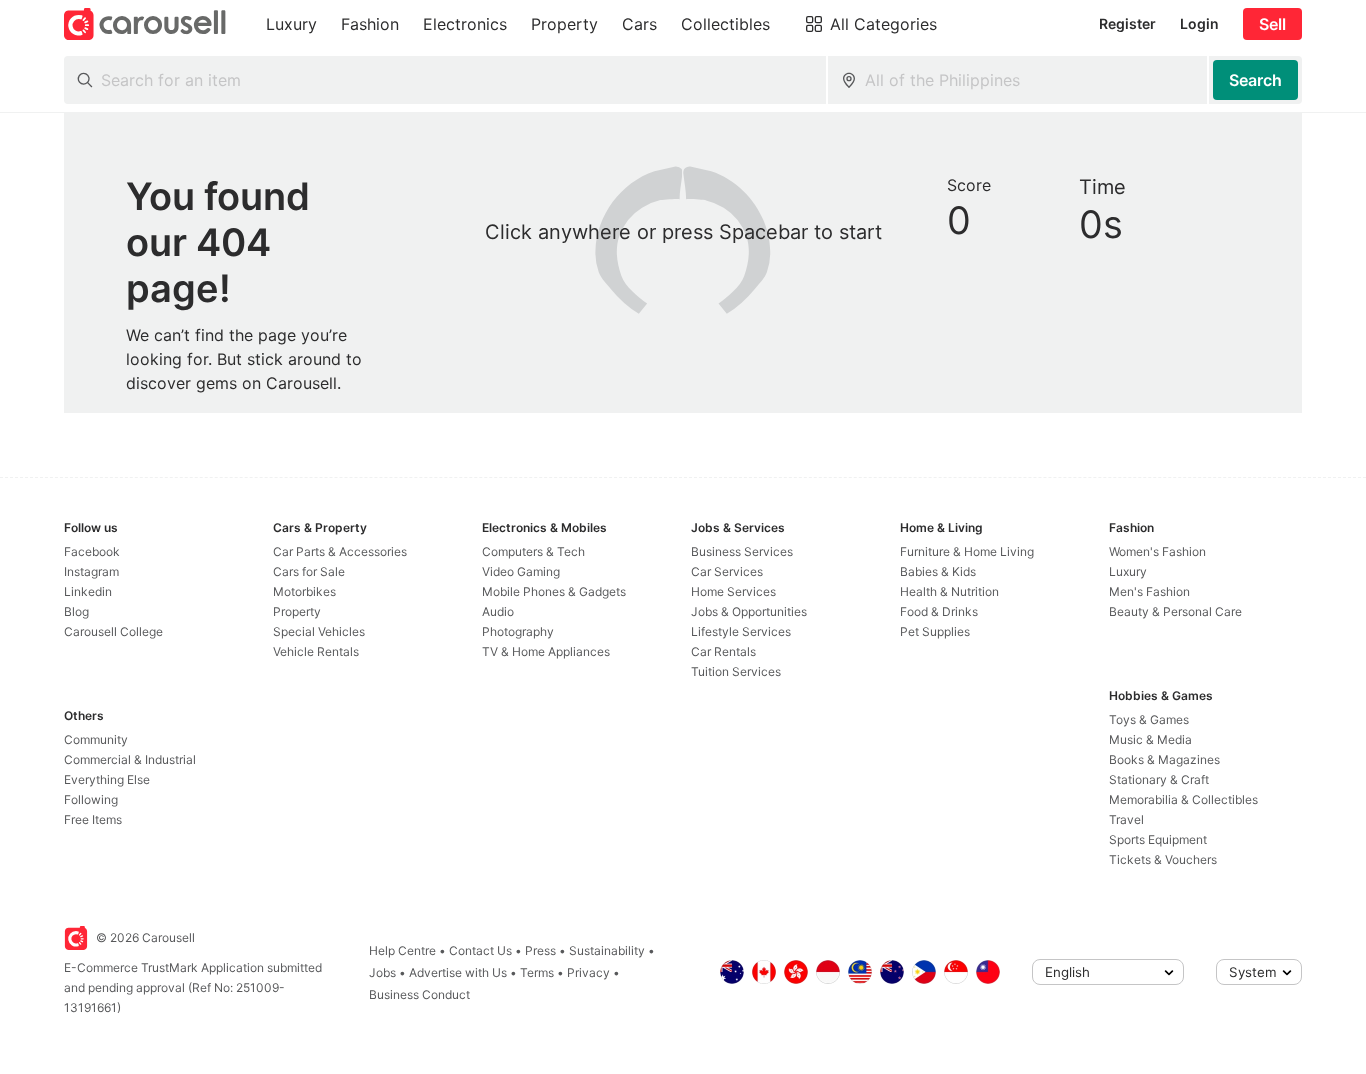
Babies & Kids (938, 571)
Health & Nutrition (949, 591)
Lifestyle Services (741, 631)
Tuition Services (736, 671)
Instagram (91, 571)
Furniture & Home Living (967, 551)
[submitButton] (1255, 80)
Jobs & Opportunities (749, 611)
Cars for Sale (309, 571)
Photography (518, 631)
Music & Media (1150, 739)
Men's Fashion (1149, 591)
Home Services (733, 591)
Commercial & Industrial (130, 759)
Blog (76, 611)
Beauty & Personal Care (1175, 611)
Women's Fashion (1157, 551)
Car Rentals (723, 651)
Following (91, 799)
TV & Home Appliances (546, 651)
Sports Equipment (1158, 839)
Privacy (588, 972)
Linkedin (88, 591)
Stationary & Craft (1159, 779)
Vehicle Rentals (316, 651)
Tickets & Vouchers (1163, 859)
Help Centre (402, 950)
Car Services (727, 571)
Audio (498, 611)
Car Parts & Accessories (340, 551)
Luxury (1128, 571)
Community (96, 739)
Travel (1126, 819)
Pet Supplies (935, 631)
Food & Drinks (939, 611)
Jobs (382, 972)
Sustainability (607, 950)
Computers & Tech (533, 551)
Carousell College (113, 631)
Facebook (92, 551)
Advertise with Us (458, 972)
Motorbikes (304, 591)
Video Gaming (521, 571)
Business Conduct (419, 994)
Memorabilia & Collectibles (1183, 799)
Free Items (93, 819)
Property (297, 611)
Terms (537, 972)
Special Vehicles (319, 631)
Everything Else (107, 779)
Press (540, 950)
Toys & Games (1149, 719)
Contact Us (480, 950)
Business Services (742, 551)
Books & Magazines (1164, 759)
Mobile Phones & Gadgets (554, 591)
